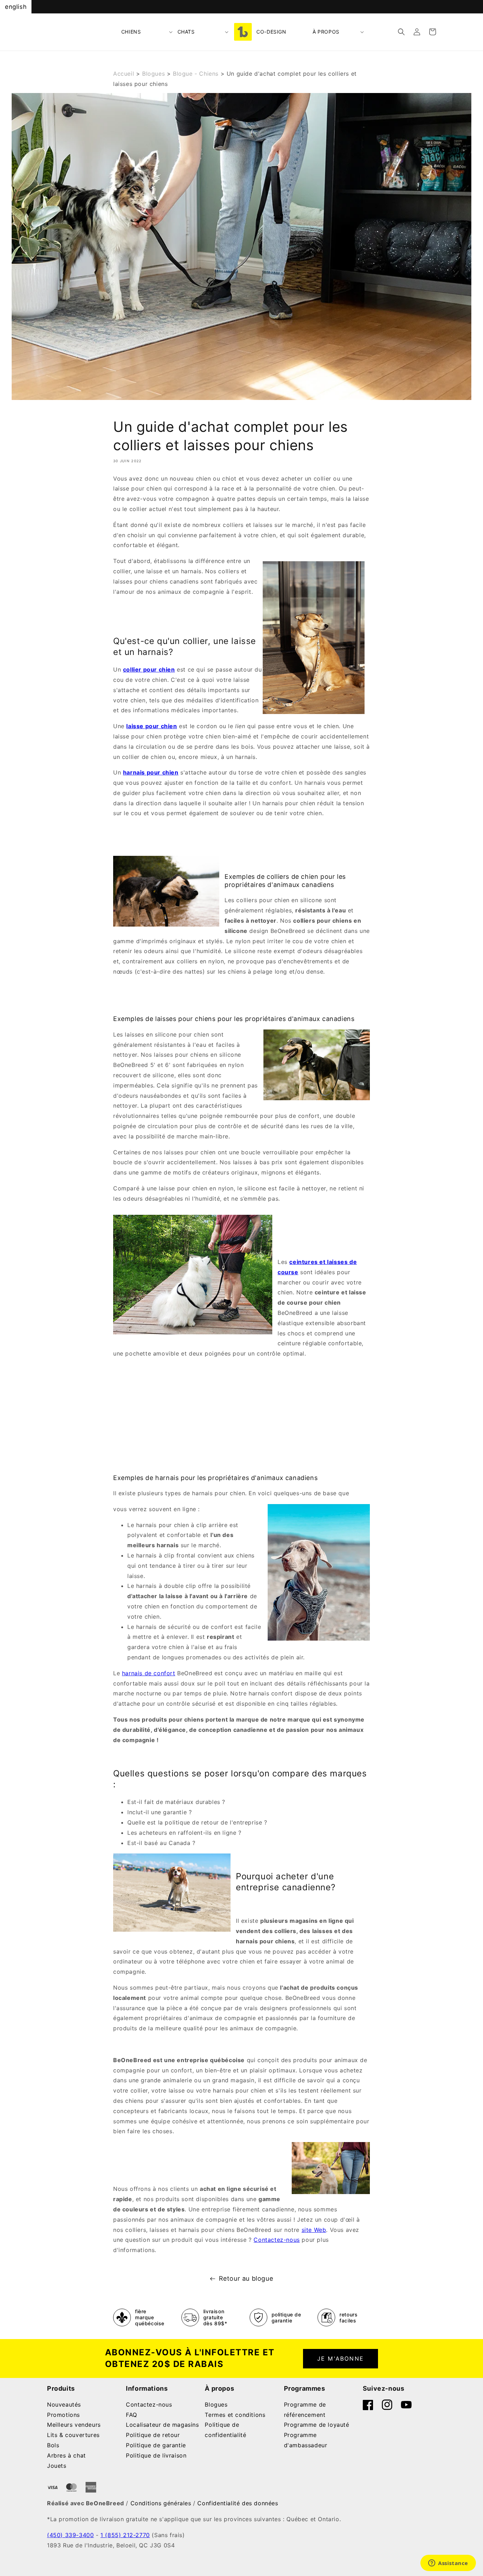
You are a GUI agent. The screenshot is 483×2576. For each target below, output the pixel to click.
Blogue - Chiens (196, 74)
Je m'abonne (341, 2359)
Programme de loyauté (317, 2425)
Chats (186, 32)
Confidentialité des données (238, 2503)
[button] (147, 32)
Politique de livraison (156, 2455)
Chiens (131, 32)
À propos (326, 32)
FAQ (132, 2415)
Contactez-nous (149, 2404)
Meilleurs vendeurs (74, 2425)
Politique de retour (153, 2435)
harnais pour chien (151, 772)
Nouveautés (64, 2404)
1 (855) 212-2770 (125, 2535)
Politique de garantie (156, 2445)
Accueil (124, 74)
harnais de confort (149, 1673)
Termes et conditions (235, 2415)
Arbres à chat (66, 2455)
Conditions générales (161, 2503)
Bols (53, 2445)
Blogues (153, 74)
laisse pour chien (152, 726)
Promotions (63, 2415)
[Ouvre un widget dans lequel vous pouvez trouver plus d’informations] (448, 2564)
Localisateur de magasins (162, 2425)
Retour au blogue (246, 2278)
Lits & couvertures (73, 2435)
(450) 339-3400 (70, 2535)
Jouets (57, 2466)
